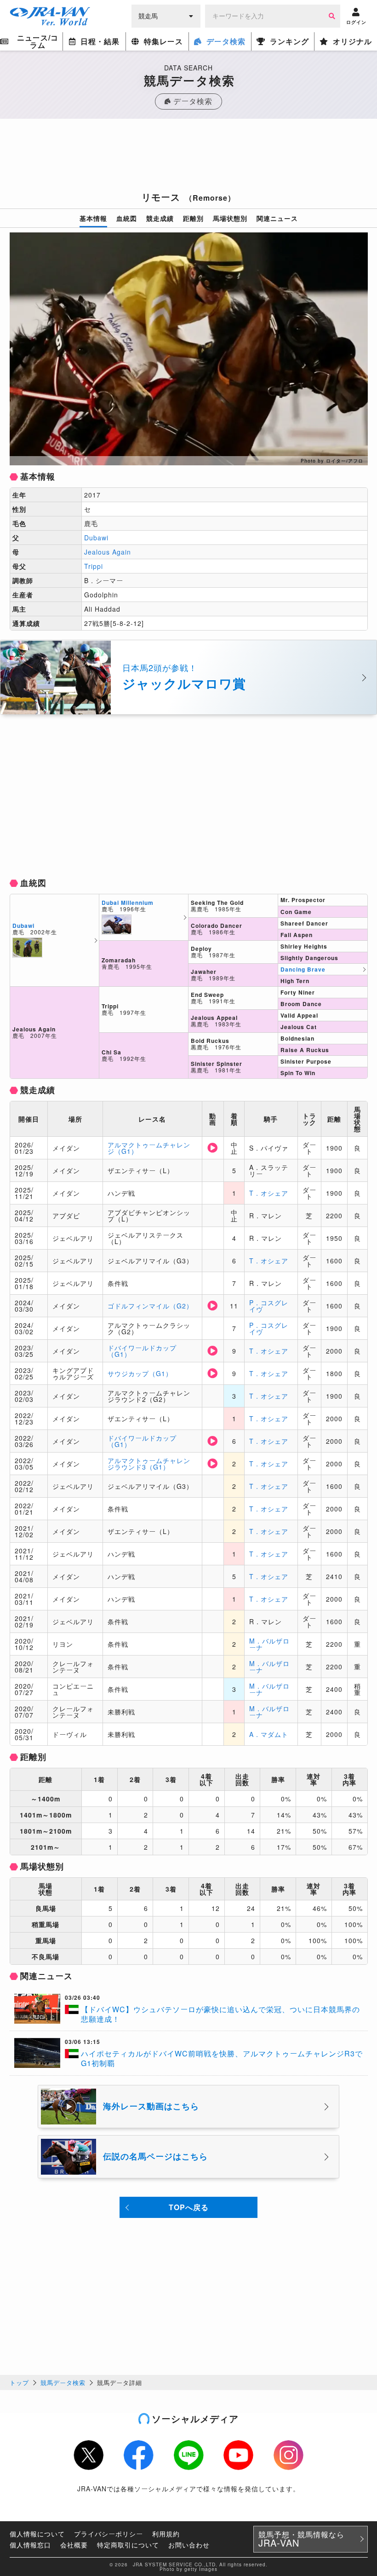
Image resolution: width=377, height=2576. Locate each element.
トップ (19, 2382)
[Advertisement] (188, 158)
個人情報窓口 (30, 2545)
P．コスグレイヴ (269, 1306)
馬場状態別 (230, 218)
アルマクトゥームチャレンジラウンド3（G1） (149, 1464)
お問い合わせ (189, 2545)
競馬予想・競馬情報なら (301, 2539)
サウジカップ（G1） (140, 1373)
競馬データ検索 (63, 2382)
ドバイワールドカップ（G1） (142, 1351)
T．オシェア (269, 1193)
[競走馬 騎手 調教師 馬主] (166, 15)
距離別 (193, 218)
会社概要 (74, 2545)
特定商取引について (128, 2545)
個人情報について (37, 2534)
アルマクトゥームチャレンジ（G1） (149, 1148)
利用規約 (166, 2534)
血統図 (127, 218)
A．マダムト (269, 1734)
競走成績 (160, 218)
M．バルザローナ (269, 1644)
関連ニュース (277, 218)
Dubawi (96, 538)
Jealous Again (108, 552)
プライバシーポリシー (109, 2534)
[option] (189, 349)
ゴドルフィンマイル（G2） (150, 1306)
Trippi (94, 566)
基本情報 (93, 218)
